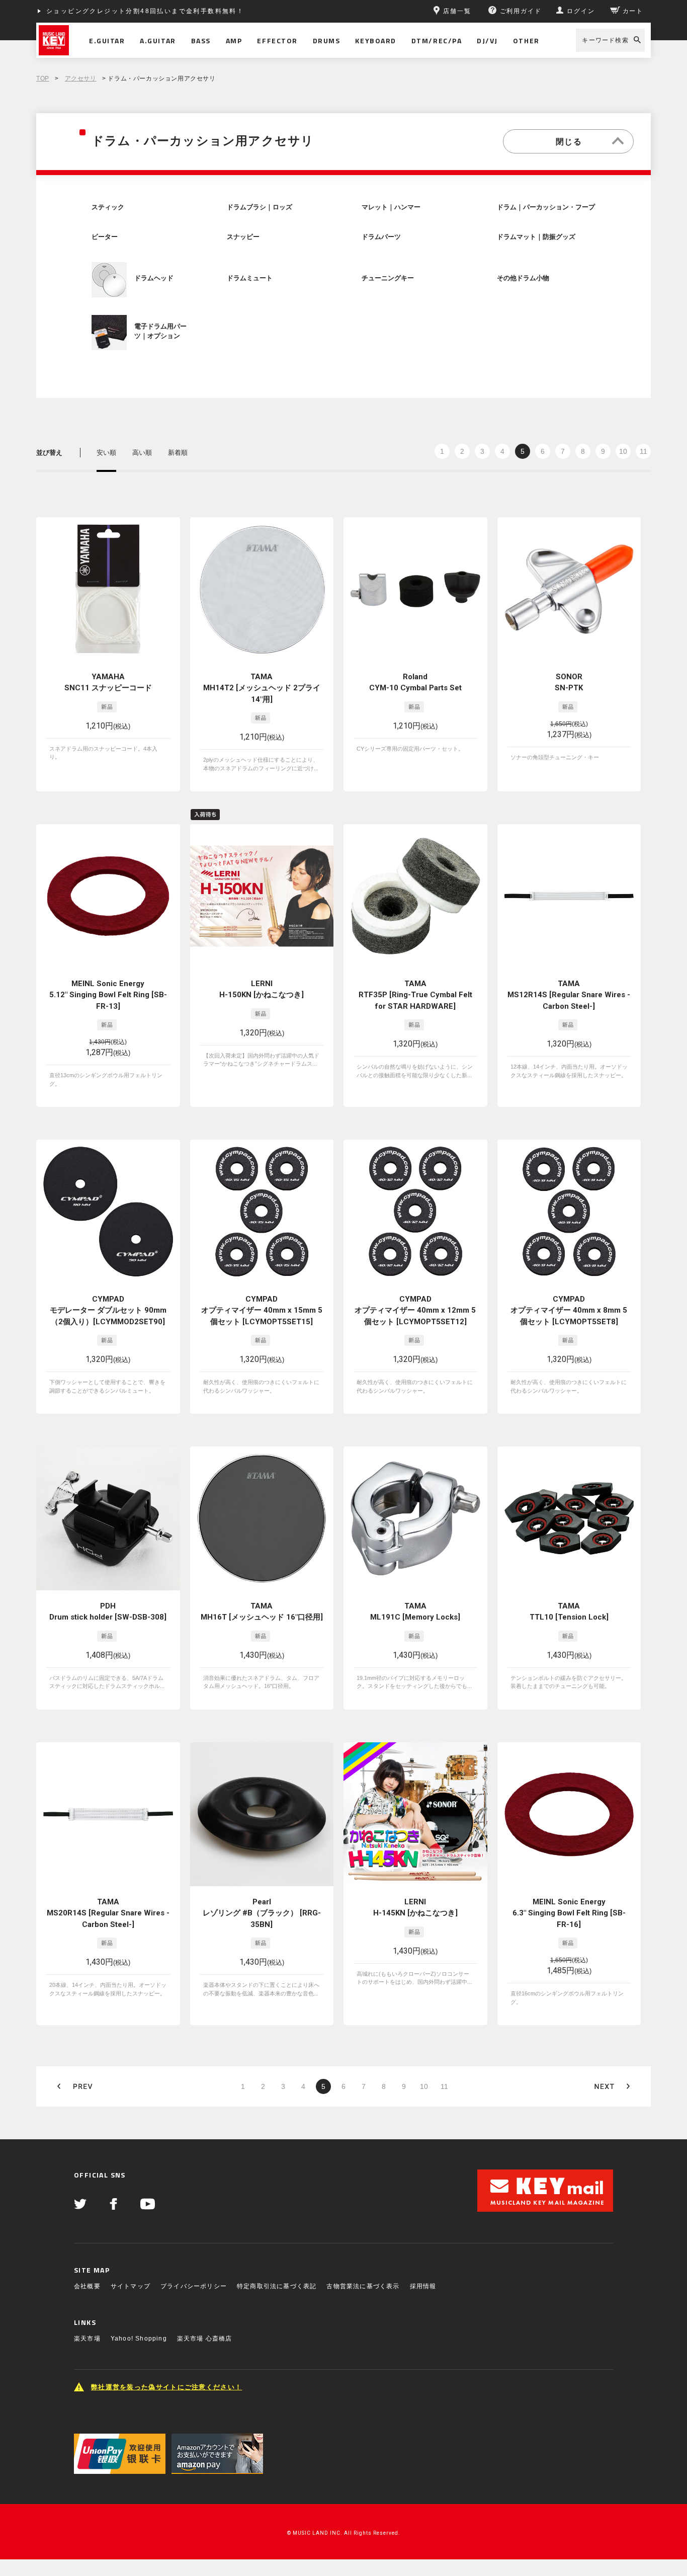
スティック (108, 207)
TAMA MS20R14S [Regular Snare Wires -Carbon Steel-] (108, 1913)
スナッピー (243, 237)
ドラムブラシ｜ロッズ (260, 207)
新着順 (178, 453)
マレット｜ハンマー (391, 207)
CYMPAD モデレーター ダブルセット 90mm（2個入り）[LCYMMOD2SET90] (108, 1310)
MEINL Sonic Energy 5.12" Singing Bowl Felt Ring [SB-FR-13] (108, 995)
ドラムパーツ (381, 237)
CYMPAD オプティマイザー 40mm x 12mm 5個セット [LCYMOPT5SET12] (415, 1310)
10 (623, 451)
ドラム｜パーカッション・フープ (546, 207)
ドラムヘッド (154, 278)
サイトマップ (131, 2286)
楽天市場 (87, 2339)
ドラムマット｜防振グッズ (536, 237)
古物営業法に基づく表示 (363, 2286)
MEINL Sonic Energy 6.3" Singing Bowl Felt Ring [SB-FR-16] (569, 1913)
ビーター (105, 237)
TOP (43, 78)
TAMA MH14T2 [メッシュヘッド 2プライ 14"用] (262, 688)
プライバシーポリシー (194, 2286)
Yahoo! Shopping (139, 2339)
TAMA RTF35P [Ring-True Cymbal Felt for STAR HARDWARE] (415, 995)
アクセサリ (81, 78)
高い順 (142, 453)
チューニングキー (388, 278)
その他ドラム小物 (523, 278)
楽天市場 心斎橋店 (205, 2339)
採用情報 (423, 2286)
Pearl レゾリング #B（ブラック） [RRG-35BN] (262, 1913)
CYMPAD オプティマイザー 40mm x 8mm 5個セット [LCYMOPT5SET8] (569, 1310)
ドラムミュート (250, 278)
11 (643, 451)
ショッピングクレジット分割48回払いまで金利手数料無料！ (145, 11)
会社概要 (87, 2286)
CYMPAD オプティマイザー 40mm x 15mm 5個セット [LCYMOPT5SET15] (262, 1310)
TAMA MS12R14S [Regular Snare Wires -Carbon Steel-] (569, 995)
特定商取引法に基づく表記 (277, 2286)
